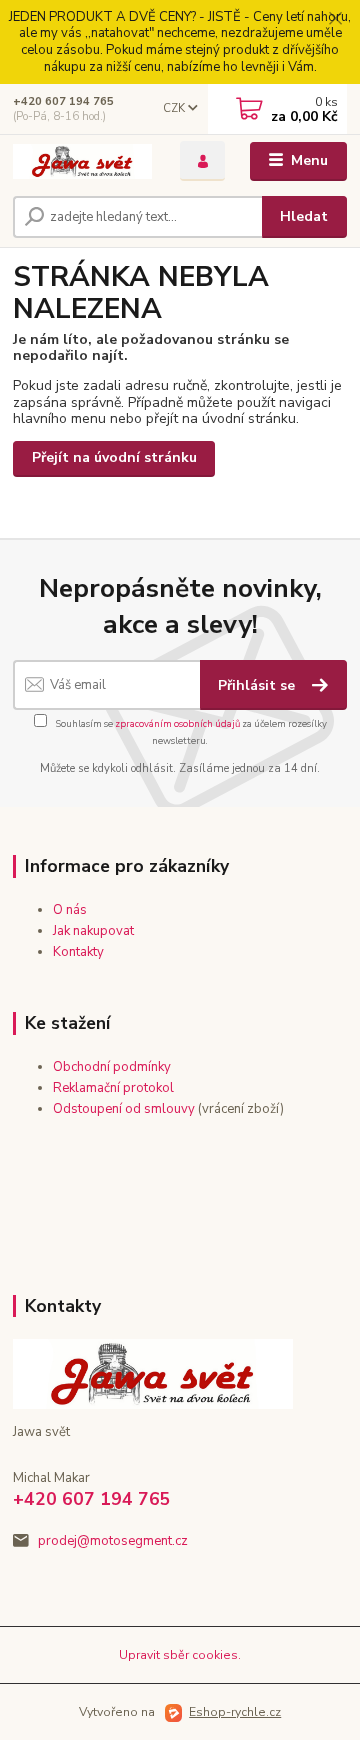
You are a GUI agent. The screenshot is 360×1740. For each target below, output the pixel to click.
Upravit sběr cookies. (180, 1655)
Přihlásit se (258, 685)
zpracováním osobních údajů (177, 723)
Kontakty (78, 952)
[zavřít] (335, 20)
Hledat (304, 216)
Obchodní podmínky (112, 1067)
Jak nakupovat (93, 931)
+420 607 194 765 (63, 101)
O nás (70, 910)
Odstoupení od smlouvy (124, 1109)
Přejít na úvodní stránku (114, 457)
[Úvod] (82, 161)
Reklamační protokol (113, 1088)
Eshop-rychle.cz (235, 1712)
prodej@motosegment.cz (113, 1541)
